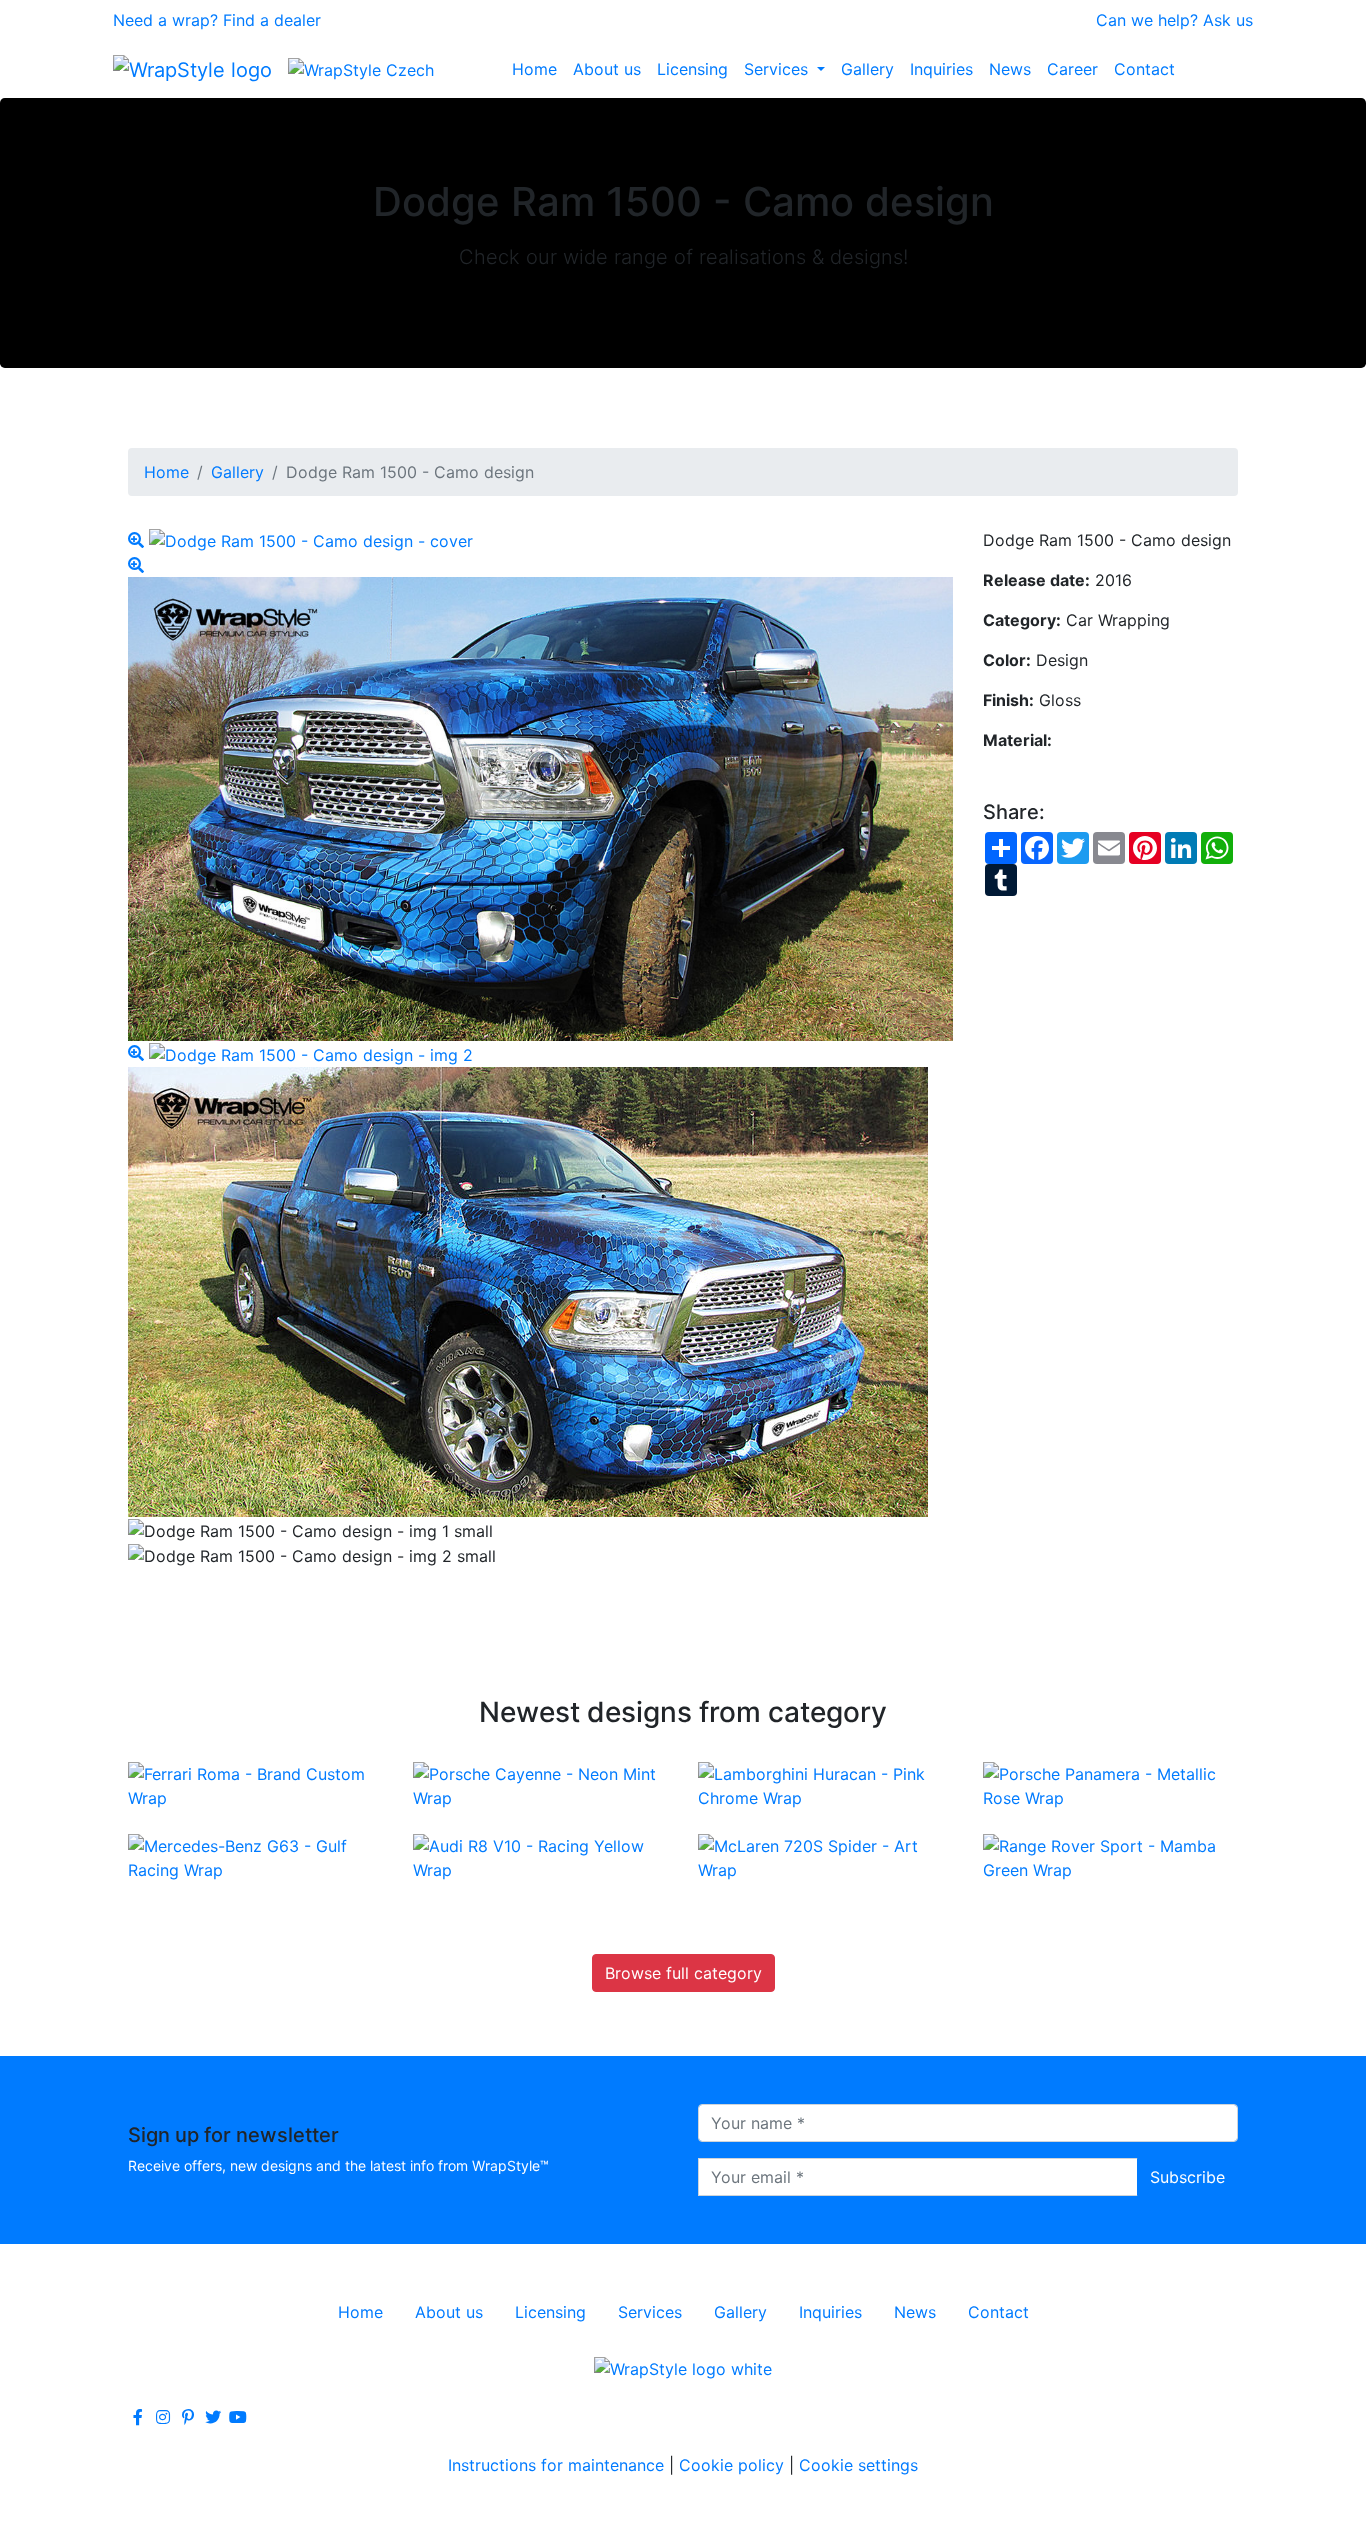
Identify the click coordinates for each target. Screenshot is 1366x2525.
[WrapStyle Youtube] (238, 2417)
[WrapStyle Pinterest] (188, 2417)
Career (1072, 69)
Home (534, 69)
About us (607, 69)
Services (778, 69)
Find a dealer (272, 20)
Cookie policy (731, 2465)
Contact (1144, 69)
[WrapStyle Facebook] (138, 2417)
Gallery (867, 69)
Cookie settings (858, 2465)
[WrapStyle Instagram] (163, 2417)
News (1010, 69)
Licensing (692, 69)
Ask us (1228, 20)
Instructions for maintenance (556, 2465)
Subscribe (1187, 2177)
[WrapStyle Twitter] (213, 2417)
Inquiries (941, 69)
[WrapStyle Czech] (361, 69)
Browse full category (683, 1973)
